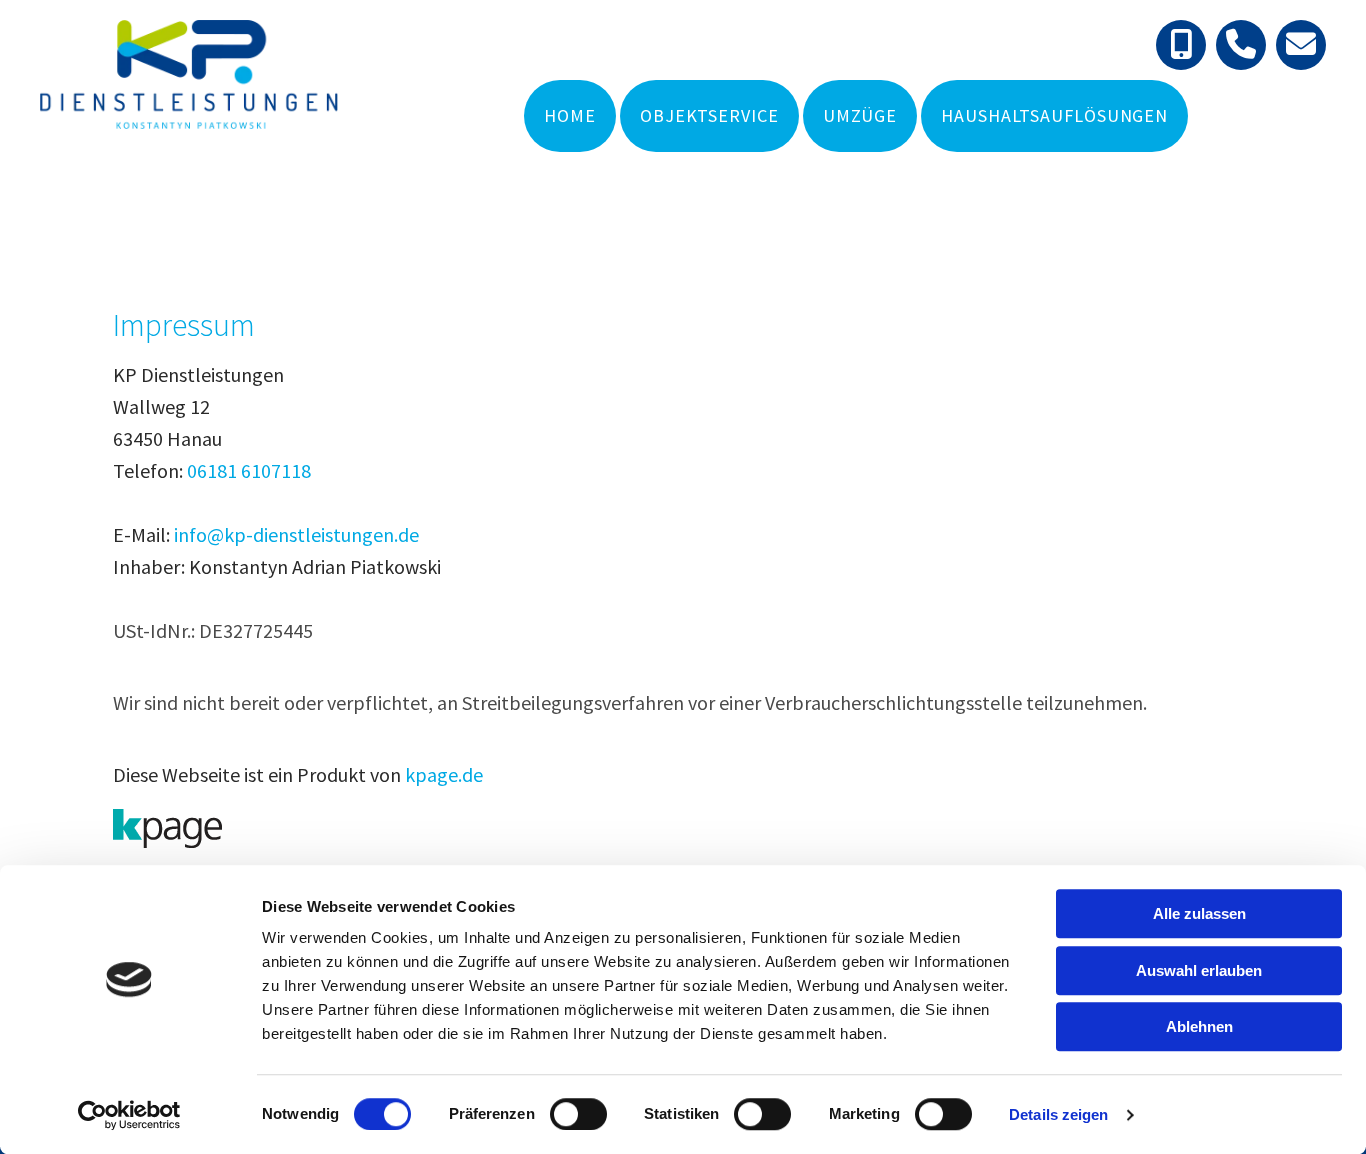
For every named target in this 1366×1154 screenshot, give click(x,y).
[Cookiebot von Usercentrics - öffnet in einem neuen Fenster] (129, 1115)
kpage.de (444, 774)
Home (570, 115)
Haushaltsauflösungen (1054, 115)
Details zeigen (1058, 1114)
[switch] (578, 1114)
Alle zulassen (1199, 913)
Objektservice (709, 115)
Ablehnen (1199, 1026)
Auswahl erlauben (1199, 970)
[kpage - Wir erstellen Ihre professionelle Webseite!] (683, 828)
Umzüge (860, 115)
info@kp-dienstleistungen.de (296, 534)
